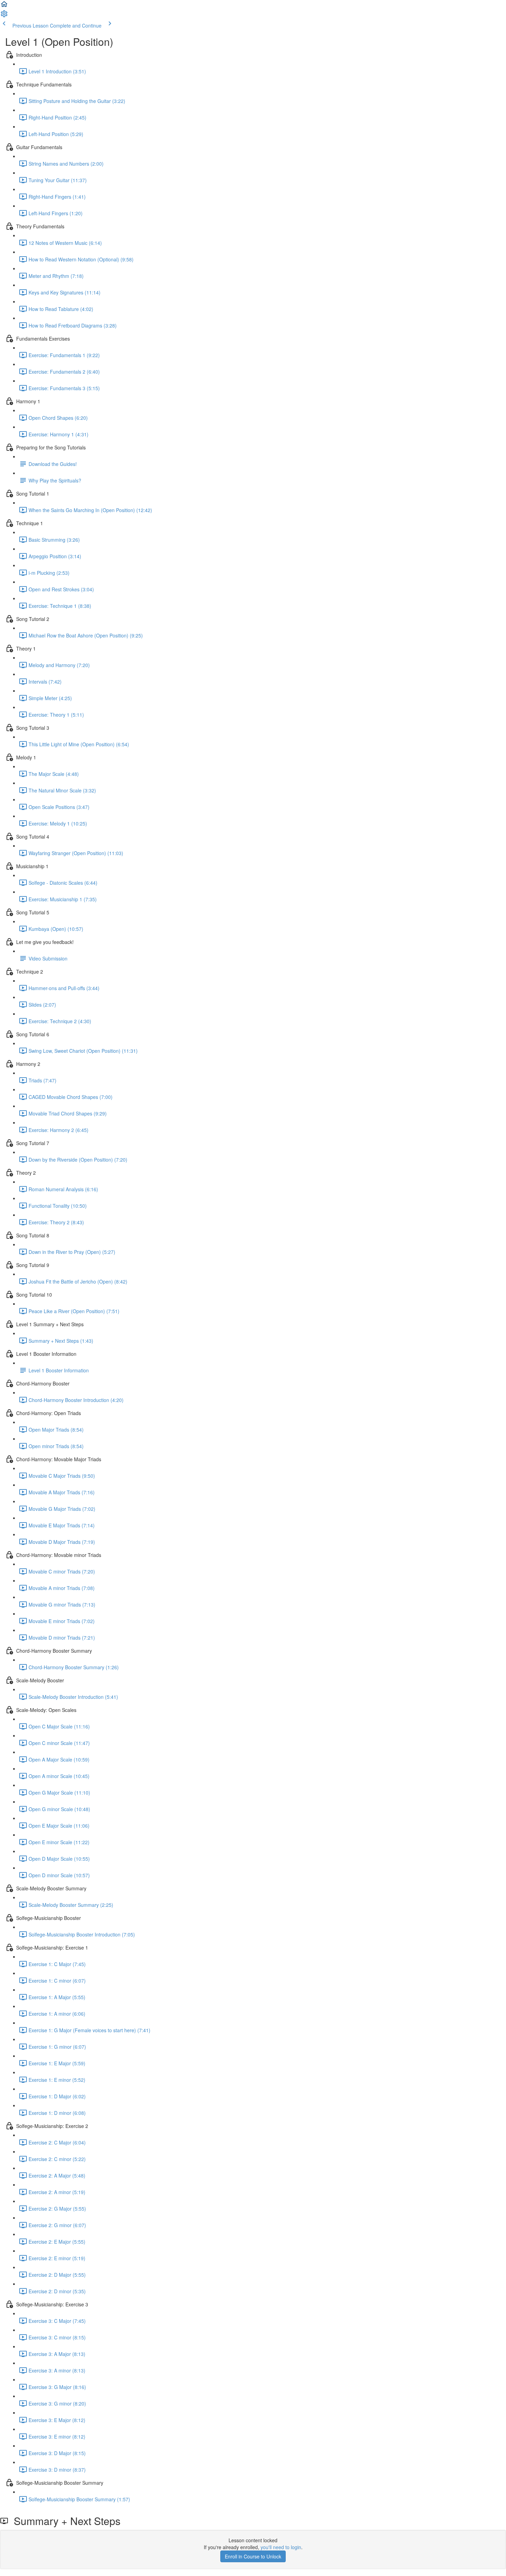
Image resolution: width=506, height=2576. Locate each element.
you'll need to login (281, 2547)
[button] (4, 6)
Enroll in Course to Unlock (253, 2556)
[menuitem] (4, 16)
